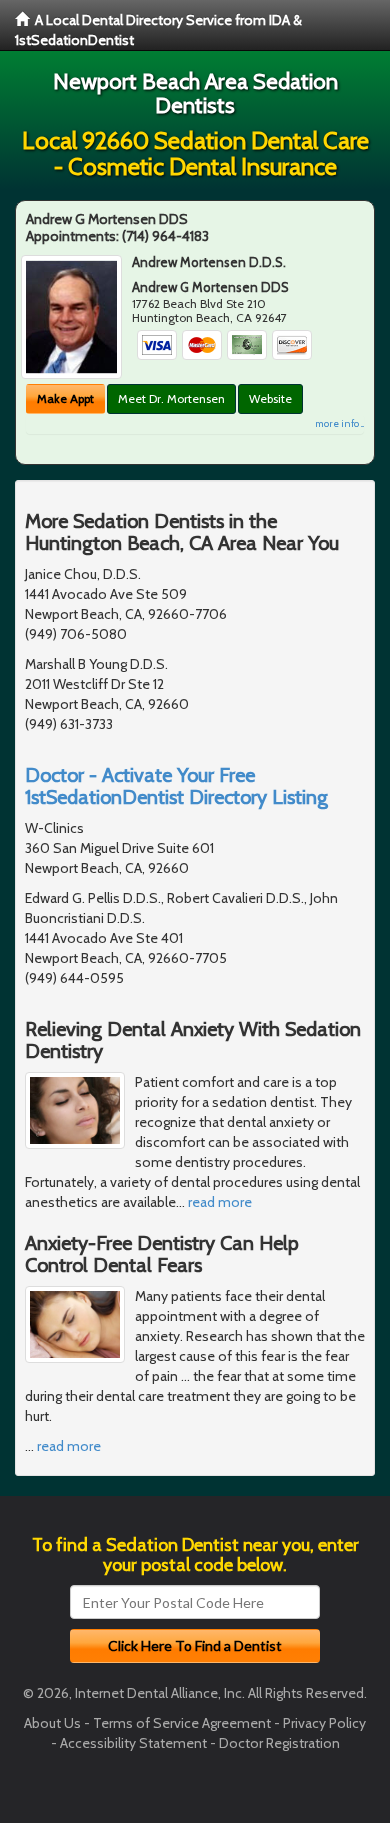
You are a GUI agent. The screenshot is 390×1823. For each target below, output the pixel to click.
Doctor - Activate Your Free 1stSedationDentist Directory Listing (176, 786)
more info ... (339, 423)
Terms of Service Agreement (182, 1723)
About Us (52, 1723)
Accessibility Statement (133, 1743)
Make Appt (65, 398)
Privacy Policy (324, 1723)
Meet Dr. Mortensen (171, 398)
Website (270, 398)
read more (220, 1202)
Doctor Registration (279, 1743)
